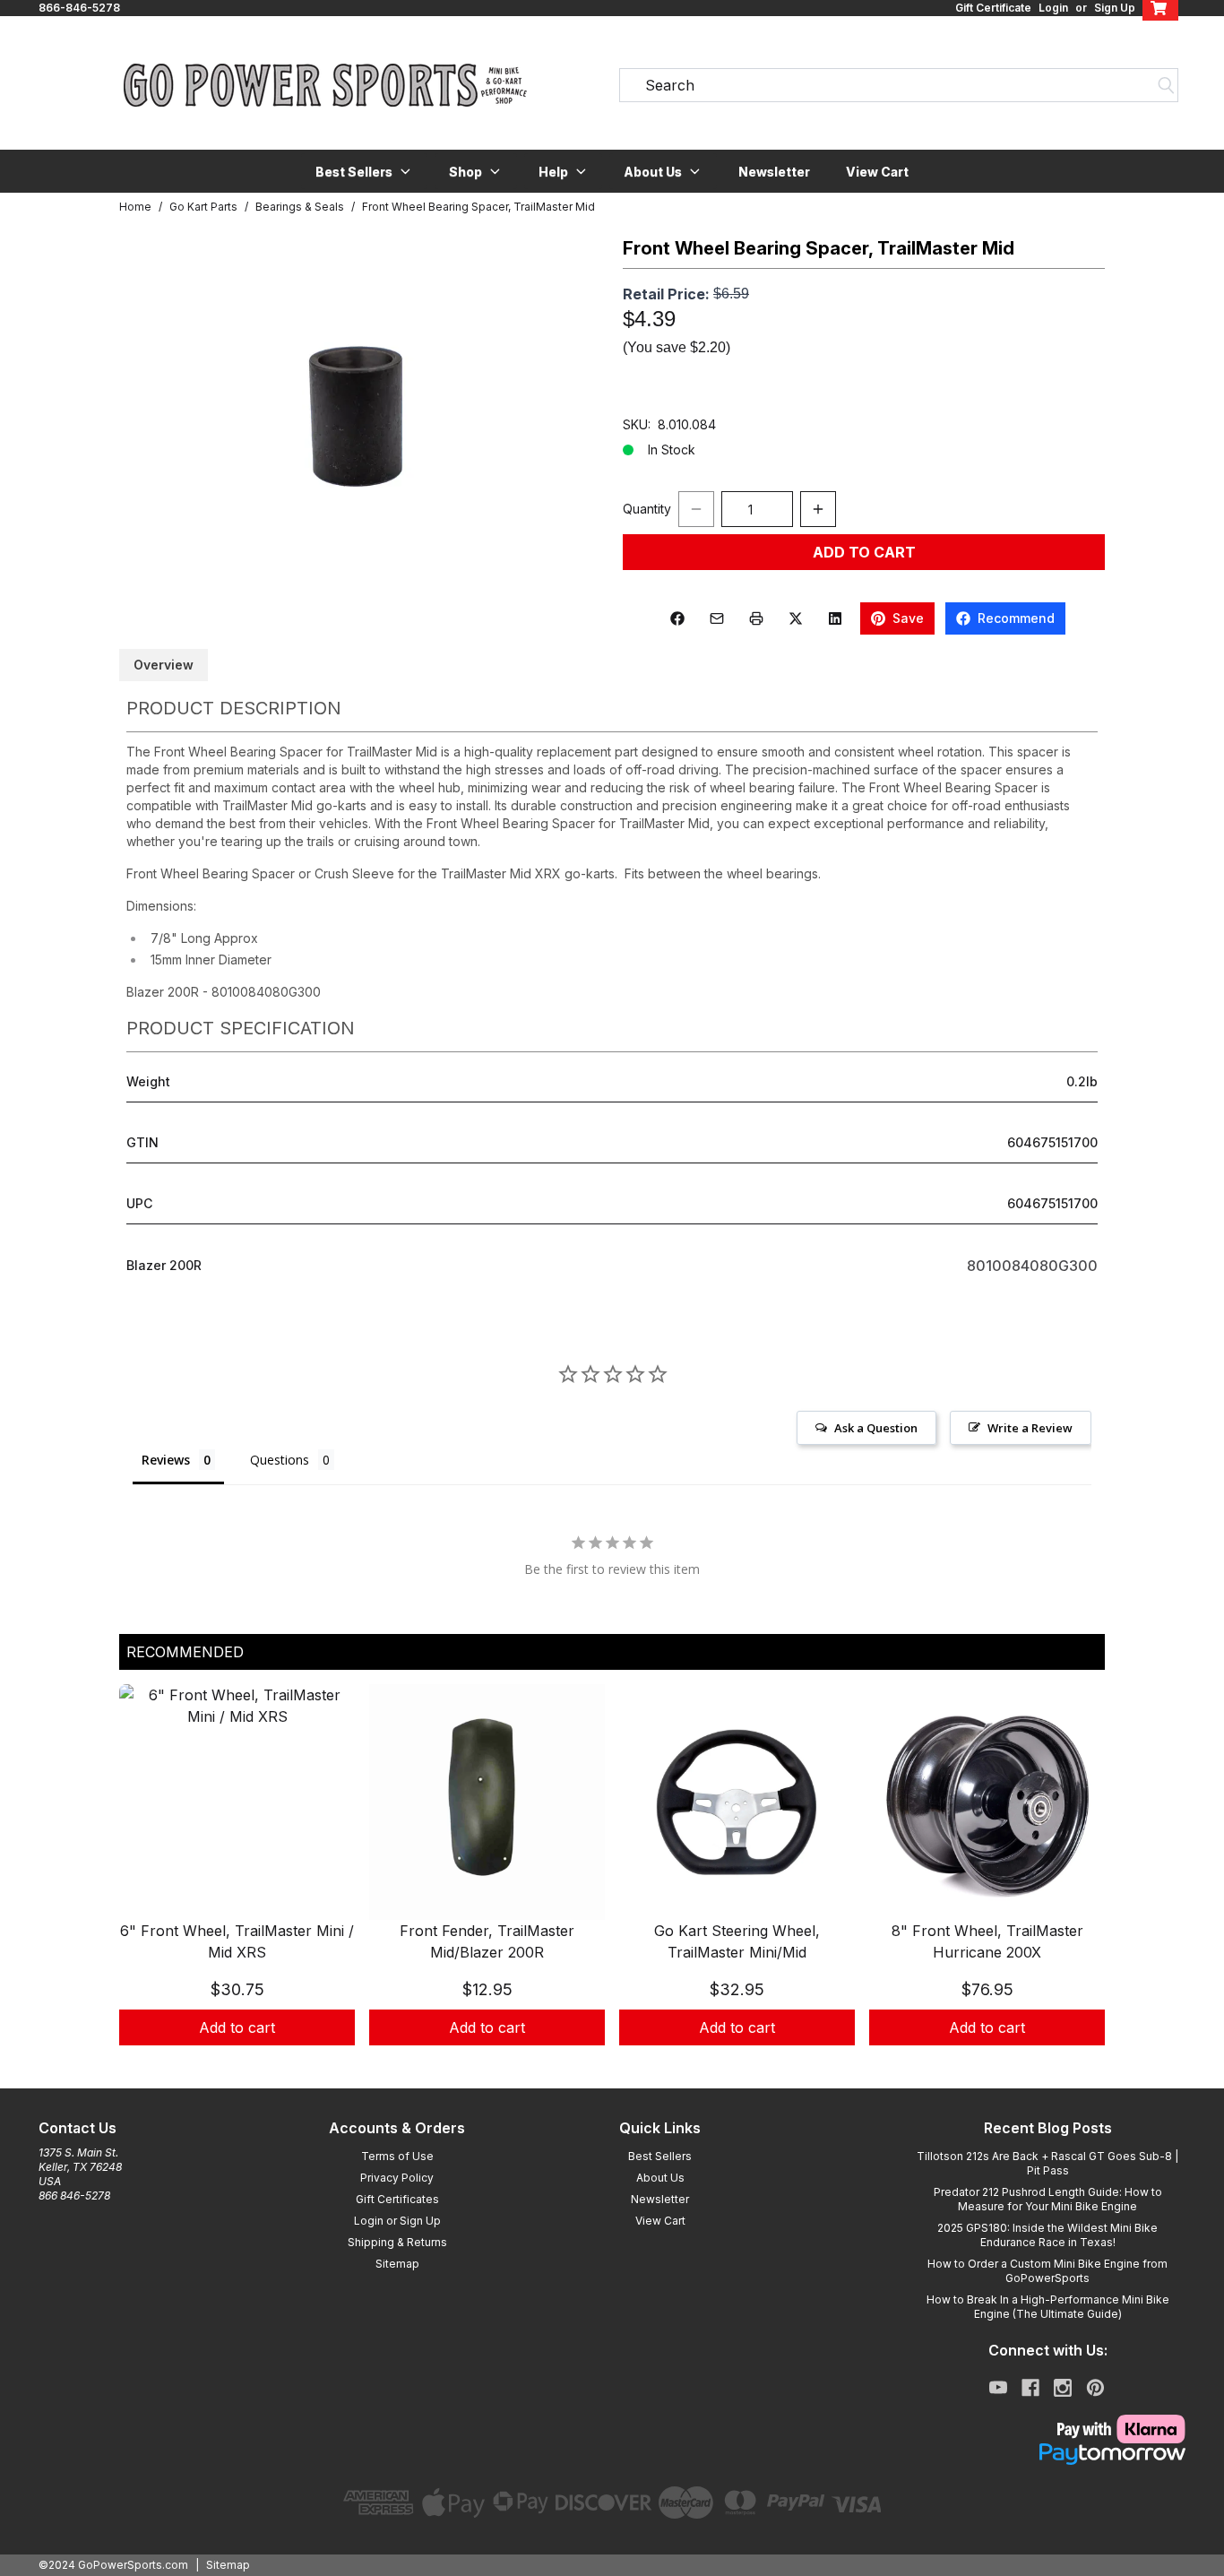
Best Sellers (660, 2156)
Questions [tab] (280, 1460)
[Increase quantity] (818, 509)
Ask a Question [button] (876, 1428)
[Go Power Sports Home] (325, 85)
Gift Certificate (993, 8)
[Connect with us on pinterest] (1095, 2388)
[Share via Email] (717, 618)
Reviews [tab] (166, 1460)
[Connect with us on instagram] (1063, 2388)
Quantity (647, 509)
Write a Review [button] (1030, 1428)
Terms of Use (397, 2156)
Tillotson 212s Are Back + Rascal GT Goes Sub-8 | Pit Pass (1047, 2163)
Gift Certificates (397, 2199)
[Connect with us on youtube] (998, 2388)
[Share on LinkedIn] (835, 618)
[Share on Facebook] (677, 618)
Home (135, 207)
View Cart (877, 172)
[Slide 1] (601, 2065)
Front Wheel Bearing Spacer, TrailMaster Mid (478, 207)
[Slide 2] (623, 2065)
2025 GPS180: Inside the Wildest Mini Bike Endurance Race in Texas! (1047, 2235)
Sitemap (397, 2264)
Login (1053, 8)
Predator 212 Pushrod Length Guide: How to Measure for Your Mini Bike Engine (1048, 2199)
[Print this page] (756, 618)
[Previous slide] (148, 1887)
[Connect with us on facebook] (1030, 2388)
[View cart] (1160, 8)
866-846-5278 (79, 8)
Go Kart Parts (203, 207)
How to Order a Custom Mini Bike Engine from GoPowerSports (1047, 2271)
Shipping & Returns (397, 2242)
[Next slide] (1076, 1887)
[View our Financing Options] (1047, 2454)
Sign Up (1115, 8)
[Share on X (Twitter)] (796, 618)
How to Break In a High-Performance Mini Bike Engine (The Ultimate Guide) (1048, 2307)
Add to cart (237, 2027)
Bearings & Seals (300, 207)
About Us (660, 2178)
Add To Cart (864, 552)
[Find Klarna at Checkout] (1047, 2429)
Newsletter (774, 172)
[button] (364, 171)
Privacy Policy (397, 2178)
